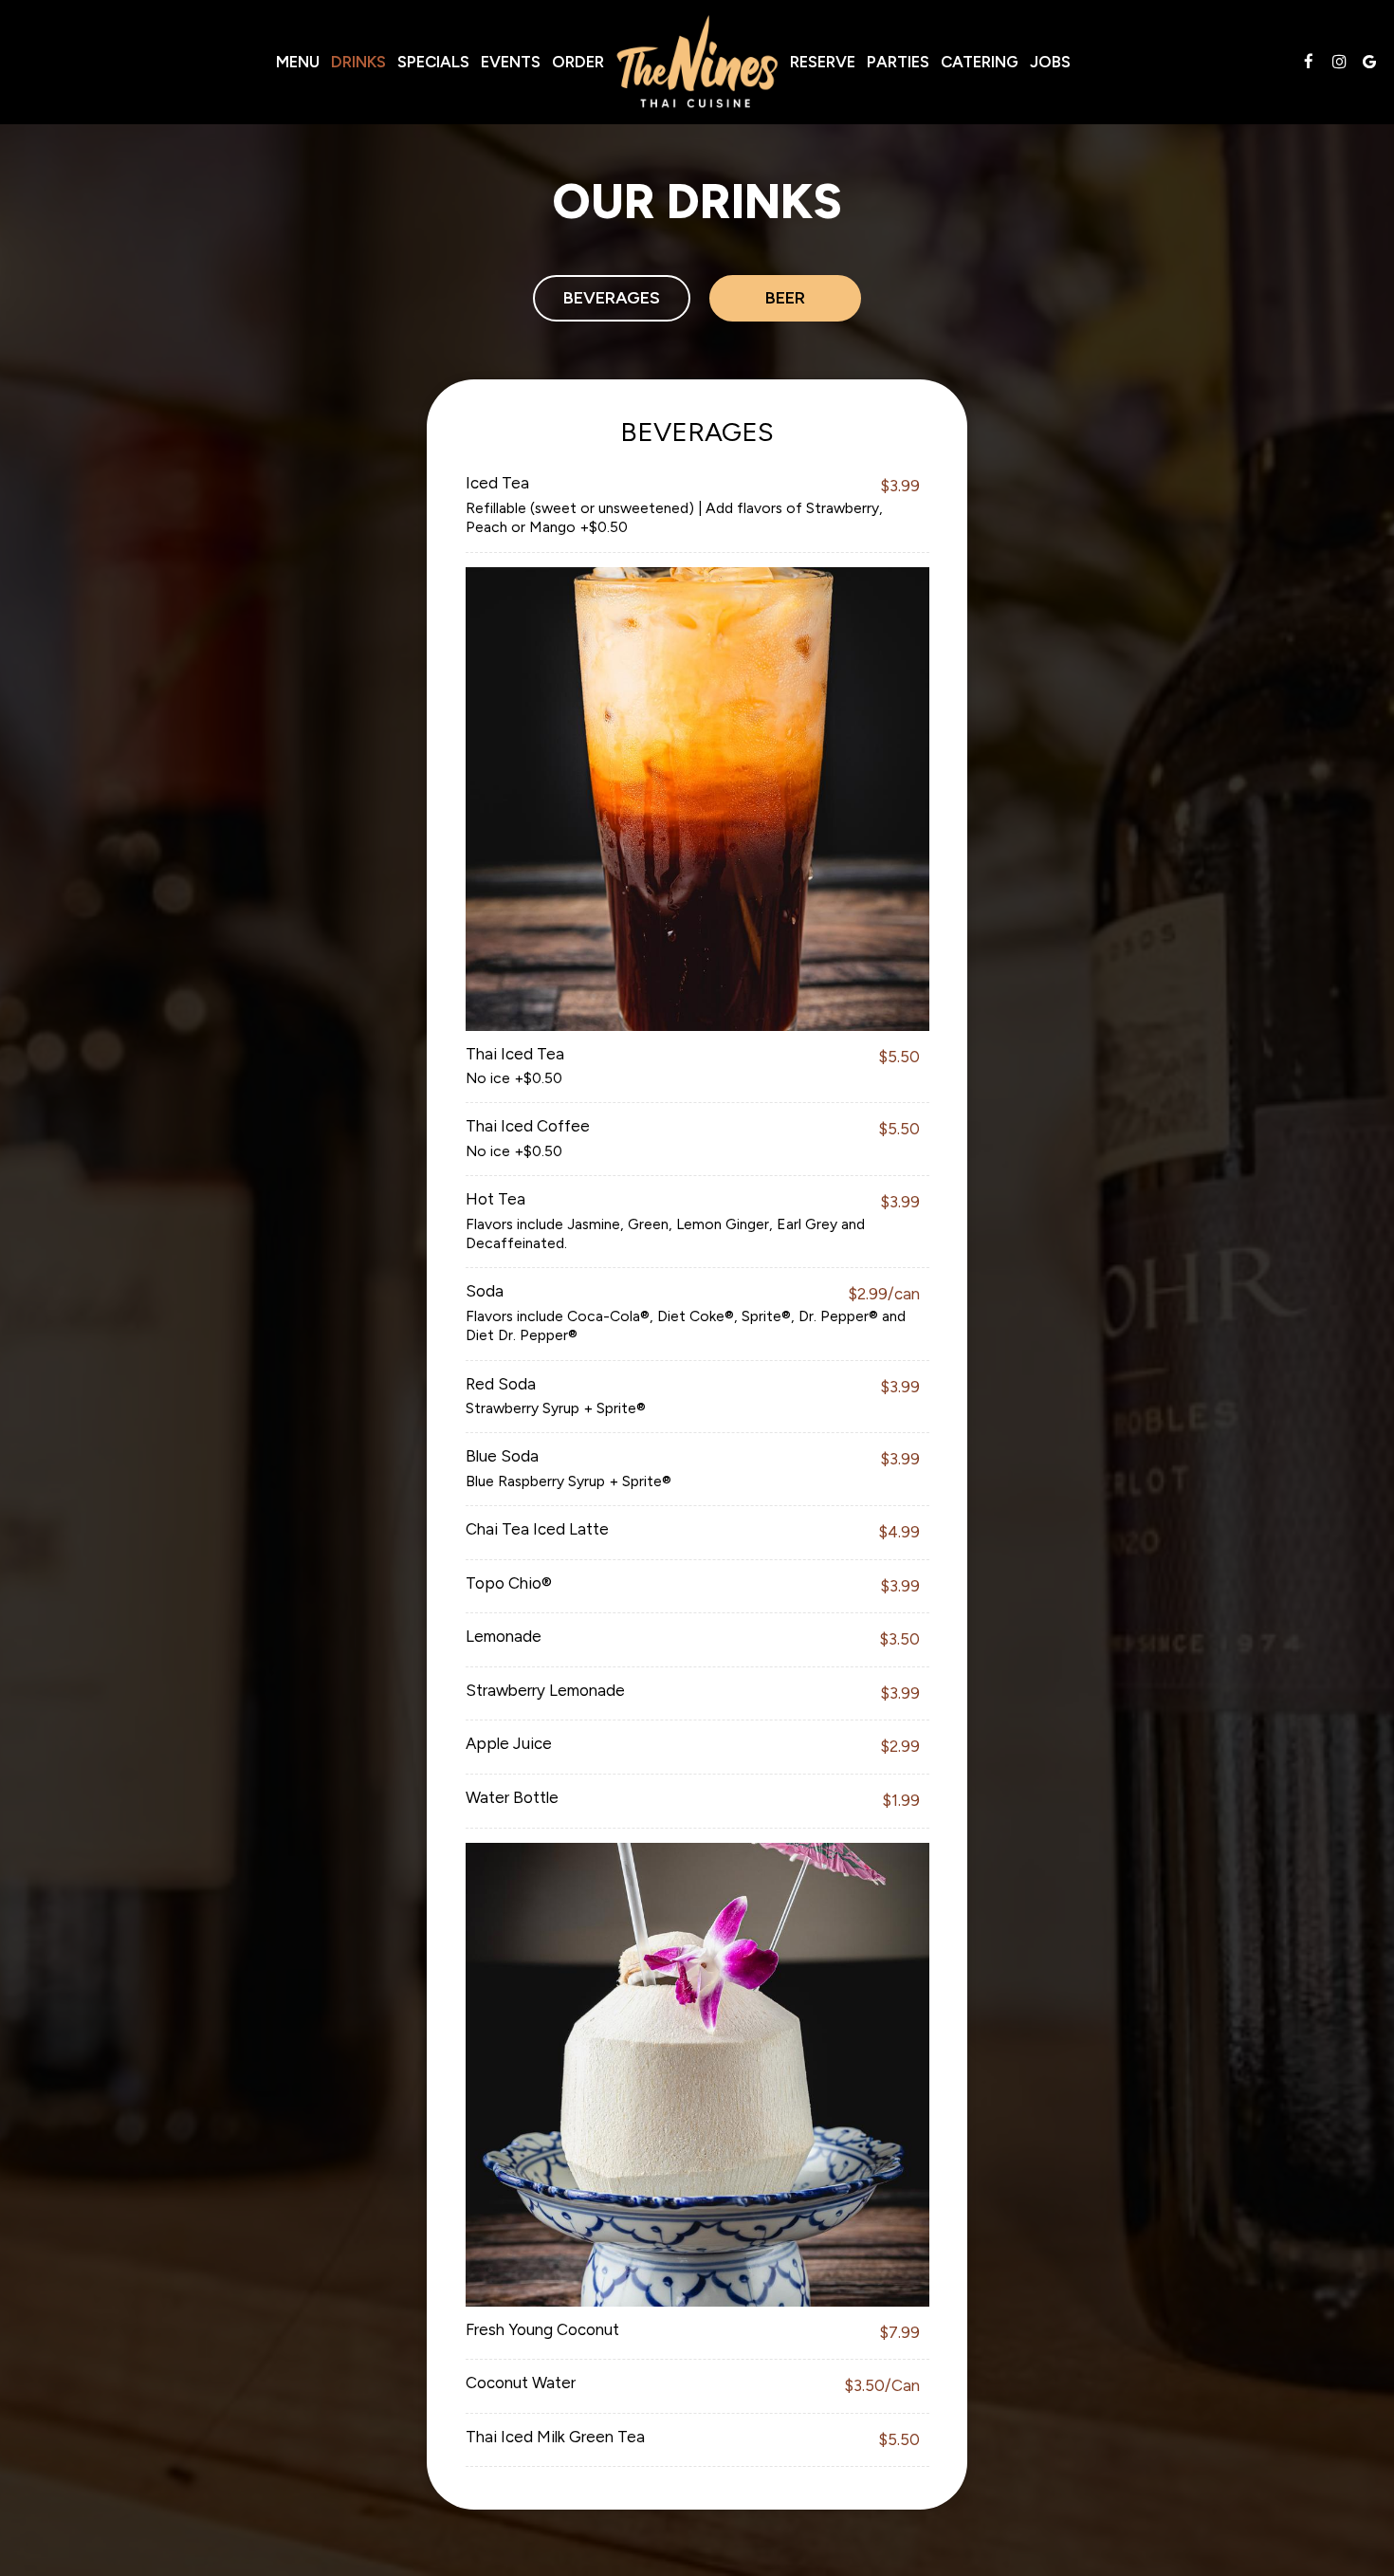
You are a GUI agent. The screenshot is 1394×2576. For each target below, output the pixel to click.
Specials (433, 62)
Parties (898, 62)
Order (578, 62)
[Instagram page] (1339, 62)
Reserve (823, 62)
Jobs (1050, 62)
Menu (298, 62)
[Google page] (1369, 62)
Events (511, 62)
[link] (697, 62)
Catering (980, 62)
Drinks (358, 62)
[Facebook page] (1309, 62)
